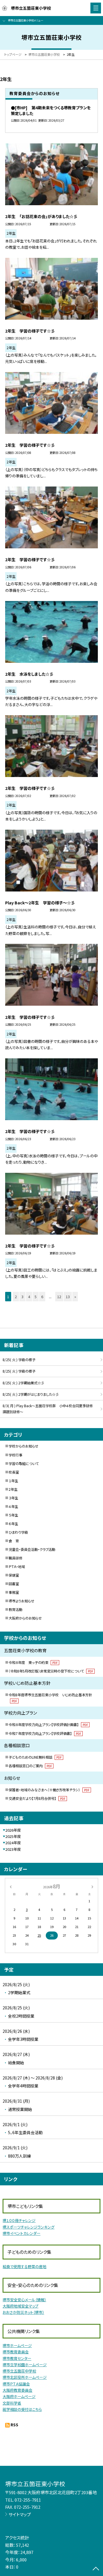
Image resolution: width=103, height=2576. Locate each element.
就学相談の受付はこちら (22, 2409)
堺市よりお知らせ (21, 1601)
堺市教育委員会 (16, 2352)
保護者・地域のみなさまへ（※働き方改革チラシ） (49, 1790)
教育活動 (15, 1610)
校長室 (14, 1472)
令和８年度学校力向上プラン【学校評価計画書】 (48, 1725)
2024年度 (13, 1843)
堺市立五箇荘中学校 (19, 2371)
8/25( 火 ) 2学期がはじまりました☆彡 (31, 1394)
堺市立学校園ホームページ (25, 2365)
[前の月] (11, 1886)
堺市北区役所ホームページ (25, 2377)
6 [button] (42, 1297)
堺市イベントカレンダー (21, 2233)
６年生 (13, 1524)
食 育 (14, 1541)
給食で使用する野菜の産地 (24, 2266)
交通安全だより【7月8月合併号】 (37, 1798)
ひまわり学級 (18, 1532)
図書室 (14, 1584)
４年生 (13, 1507)
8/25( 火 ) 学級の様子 (19, 1360)
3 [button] (22, 1297)
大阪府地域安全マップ (20, 2306)
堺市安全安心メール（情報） (24, 2300)
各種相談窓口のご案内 (30, 1766)
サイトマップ (20, 2514)
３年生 (13, 1498)
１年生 (13, 1481)
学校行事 (15, 1455)
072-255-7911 (28, 2500)
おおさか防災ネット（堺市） (23, 2312)
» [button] (75, 1297)
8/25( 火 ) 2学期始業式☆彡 (23, 1383)
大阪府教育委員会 (17, 2390)
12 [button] (59, 1297)
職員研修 (15, 1558)
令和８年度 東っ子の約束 (33, 1662)
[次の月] (92, 1886)
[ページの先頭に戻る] (96, 2569)
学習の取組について (24, 1464)
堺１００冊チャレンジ (19, 2220)
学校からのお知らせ (23, 1446)
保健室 (14, 1575)
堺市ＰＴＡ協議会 (16, 2384)
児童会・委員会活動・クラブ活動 (32, 1549)
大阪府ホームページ (19, 2396)
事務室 (14, 1592)
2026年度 (13, 1830)
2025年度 (13, 1836)
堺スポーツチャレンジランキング (28, 2227)
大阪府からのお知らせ (25, 1618)
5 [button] (36, 1297)
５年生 (13, 1515)
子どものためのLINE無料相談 (35, 1757)
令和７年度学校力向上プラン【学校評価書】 (45, 1733)
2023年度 (13, 1849)
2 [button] (16, 1297)
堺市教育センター (17, 2358)
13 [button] (68, 1297)
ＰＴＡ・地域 (17, 1567)
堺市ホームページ (17, 2345)
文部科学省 (12, 2403)
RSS (14, 2425)
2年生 (13, 1489)
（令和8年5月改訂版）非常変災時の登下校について (51, 1671)
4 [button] (29, 1297)
